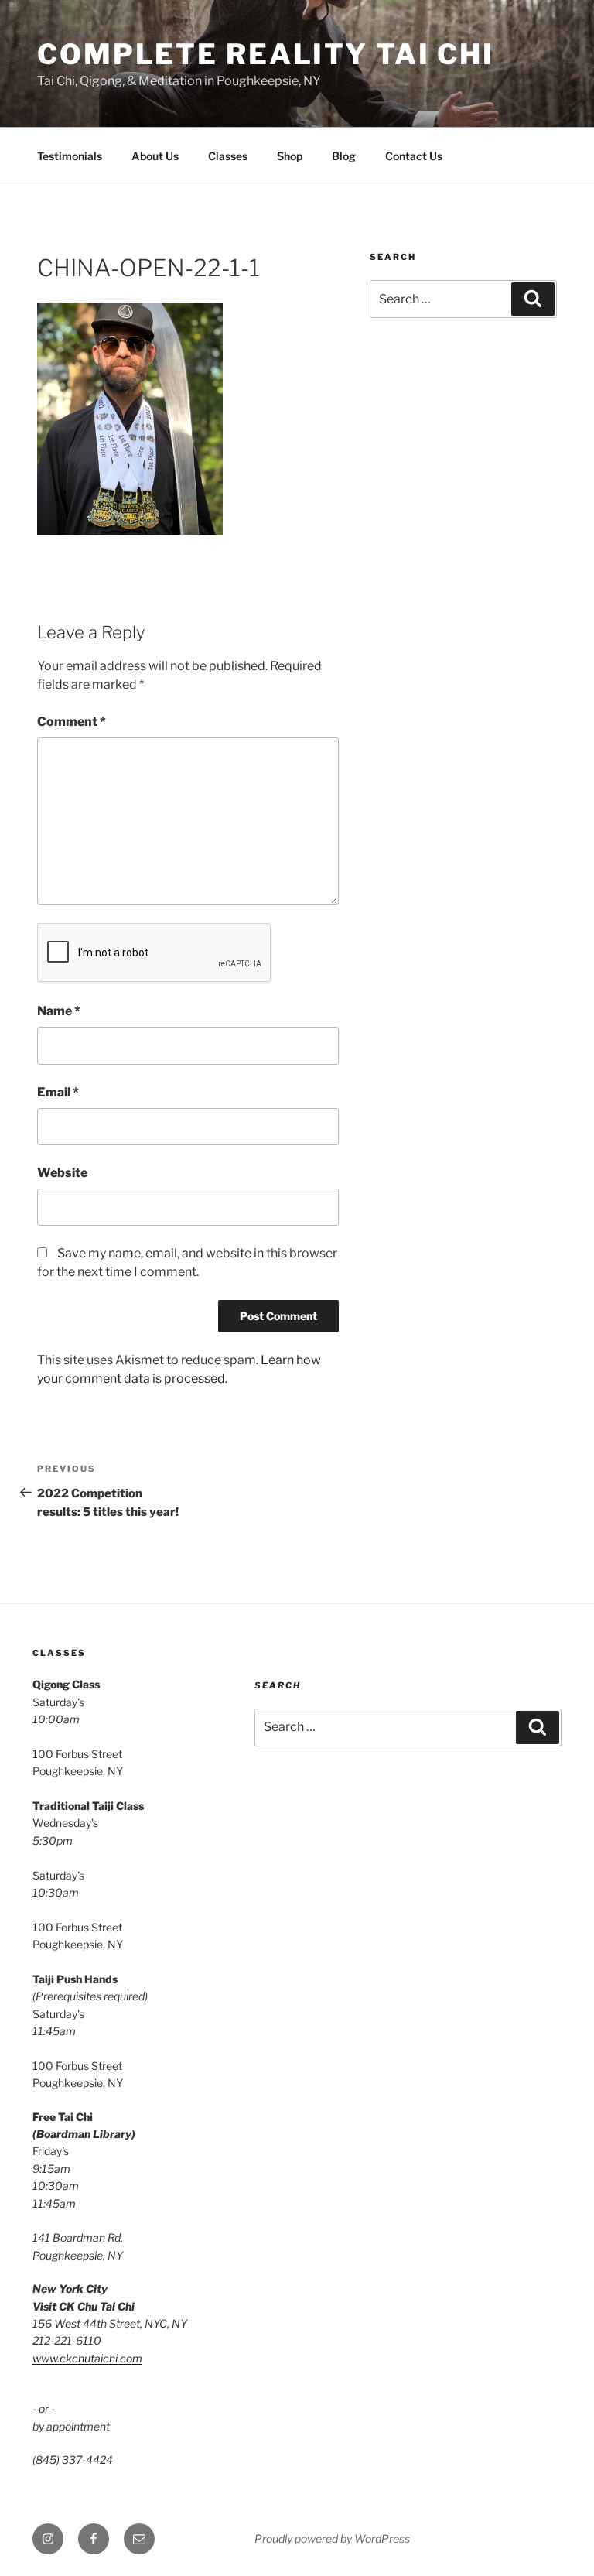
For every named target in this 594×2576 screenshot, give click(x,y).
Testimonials (70, 156)
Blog (344, 156)
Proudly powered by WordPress (332, 2538)
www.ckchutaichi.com (87, 2358)
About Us (155, 156)
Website (62, 1173)
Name (59, 1011)
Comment (72, 722)
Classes (228, 156)
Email (58, 1092)
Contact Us (414, 156)
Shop (290, 156)
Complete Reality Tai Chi (266, 54)
